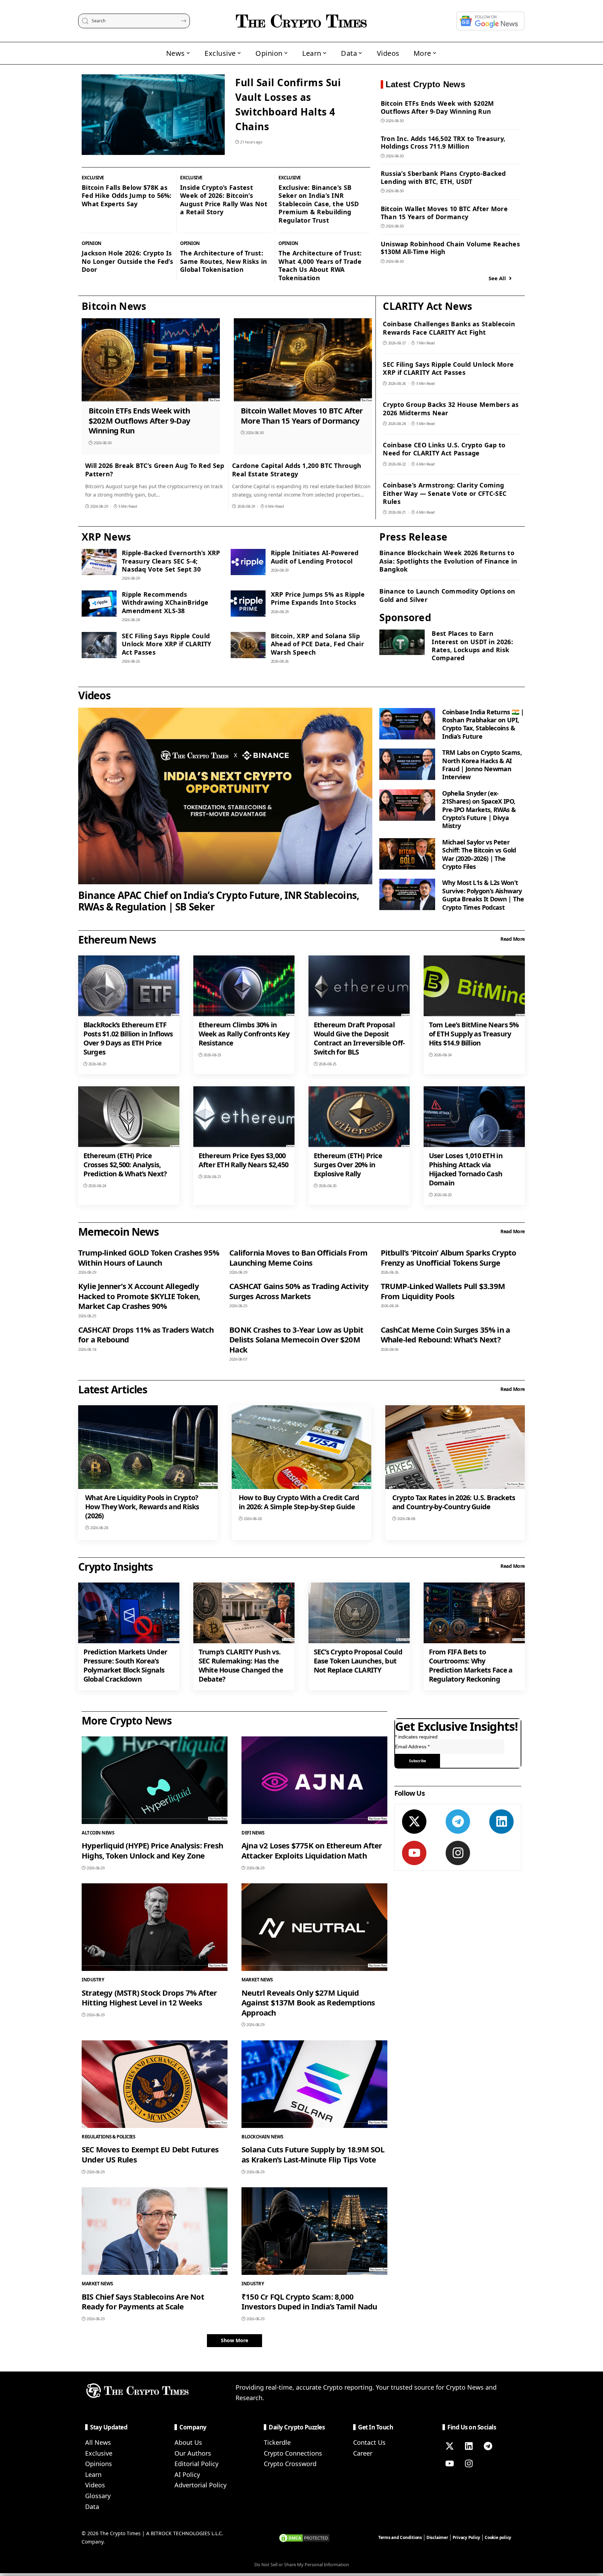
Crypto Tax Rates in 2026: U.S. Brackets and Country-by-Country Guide (454, 1502)
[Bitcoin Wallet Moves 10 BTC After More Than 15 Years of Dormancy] (303, 360)
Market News (257, 1980)
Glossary (98, 2496)
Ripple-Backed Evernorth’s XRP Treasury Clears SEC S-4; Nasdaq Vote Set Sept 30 (171, 561)
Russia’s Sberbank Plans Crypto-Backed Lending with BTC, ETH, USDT (443, 177)
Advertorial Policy (200, 2485)
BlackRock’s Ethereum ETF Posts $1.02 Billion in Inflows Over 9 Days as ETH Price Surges (128, 1038)
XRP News (106, 537)
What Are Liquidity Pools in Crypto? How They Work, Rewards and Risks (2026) (142, 1507)
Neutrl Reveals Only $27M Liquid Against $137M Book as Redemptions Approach (308, 2002)
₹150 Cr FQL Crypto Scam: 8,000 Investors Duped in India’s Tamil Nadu (309, 2302)
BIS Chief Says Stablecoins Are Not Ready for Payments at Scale (143, 2302)
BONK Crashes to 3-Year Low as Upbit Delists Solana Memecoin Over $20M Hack (296, 1339)
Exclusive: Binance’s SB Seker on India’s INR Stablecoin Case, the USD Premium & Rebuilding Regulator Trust (319, 204)
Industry (93, 1980)
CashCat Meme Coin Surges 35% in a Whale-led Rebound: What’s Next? (445, 1335)
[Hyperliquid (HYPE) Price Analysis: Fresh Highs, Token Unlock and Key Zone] (155, 1780)
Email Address (412, 1747)
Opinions (99, 2464)
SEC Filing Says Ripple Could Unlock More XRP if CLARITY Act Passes (448, 368)
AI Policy (187, 2474)
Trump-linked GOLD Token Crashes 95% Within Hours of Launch (149, 1257)
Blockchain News (262, 2137)
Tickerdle (277, 2442)
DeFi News (253, 1833)
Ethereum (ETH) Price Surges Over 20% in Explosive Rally (348, 1165)
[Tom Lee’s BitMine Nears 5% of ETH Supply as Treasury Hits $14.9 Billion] (474, 986)
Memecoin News (118, 1232)
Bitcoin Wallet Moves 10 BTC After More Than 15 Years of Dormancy (444, 213)
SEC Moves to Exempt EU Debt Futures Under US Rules (150, 2154)
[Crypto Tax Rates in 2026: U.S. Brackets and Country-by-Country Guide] (455, 1447)
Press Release (413, 537)
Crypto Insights (116, 1567)
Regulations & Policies (108, 2137)
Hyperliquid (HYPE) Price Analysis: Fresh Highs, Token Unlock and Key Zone (152, 1850)
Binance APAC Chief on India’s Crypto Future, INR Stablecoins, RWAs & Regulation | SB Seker (219, 901)
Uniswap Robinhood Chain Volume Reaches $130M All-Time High (450, 248)
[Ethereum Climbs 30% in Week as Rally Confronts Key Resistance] (244, 986)
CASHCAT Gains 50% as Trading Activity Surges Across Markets (299, 1291)
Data (92, 2507)
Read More (513, 939)
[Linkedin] (501, 1822)
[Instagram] (458, 1853)
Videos (94, 695)
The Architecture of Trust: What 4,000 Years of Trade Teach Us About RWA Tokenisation (320, 265)
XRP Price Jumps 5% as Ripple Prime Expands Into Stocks (318, 598)
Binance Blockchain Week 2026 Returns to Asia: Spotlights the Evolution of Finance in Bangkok (448, 561)
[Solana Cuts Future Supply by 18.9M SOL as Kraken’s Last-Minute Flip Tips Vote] (314, 2084)
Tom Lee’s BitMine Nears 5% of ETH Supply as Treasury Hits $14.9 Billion (474, 1034)
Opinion (92, 243)
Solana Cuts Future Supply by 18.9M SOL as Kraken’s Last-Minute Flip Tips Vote (313, 2154)
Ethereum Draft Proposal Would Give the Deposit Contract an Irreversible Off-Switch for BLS (359, 1038)
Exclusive (93, 178)
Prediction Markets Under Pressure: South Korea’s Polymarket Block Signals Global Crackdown (125, 1665)
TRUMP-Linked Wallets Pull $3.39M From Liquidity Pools (443, 1291)
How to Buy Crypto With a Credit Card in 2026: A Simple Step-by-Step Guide (299, 1502)
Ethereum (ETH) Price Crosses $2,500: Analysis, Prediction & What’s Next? (125, 1165)
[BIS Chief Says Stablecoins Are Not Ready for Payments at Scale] (155, 2231)
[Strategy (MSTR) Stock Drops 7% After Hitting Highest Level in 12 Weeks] (155, 1927)
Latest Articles (113, 1389)
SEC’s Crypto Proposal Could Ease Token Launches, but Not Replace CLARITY (358, 1661)
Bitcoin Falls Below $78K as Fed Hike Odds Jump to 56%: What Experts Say (127, 196)
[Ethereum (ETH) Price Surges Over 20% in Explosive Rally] (359, 1117)
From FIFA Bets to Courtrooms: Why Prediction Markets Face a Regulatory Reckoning (471, 1665)
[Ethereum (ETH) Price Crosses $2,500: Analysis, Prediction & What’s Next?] (129, 1117)
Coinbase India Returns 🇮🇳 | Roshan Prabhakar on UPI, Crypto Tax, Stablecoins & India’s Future (483, 724)
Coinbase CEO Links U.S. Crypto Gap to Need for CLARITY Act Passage (444, 449)
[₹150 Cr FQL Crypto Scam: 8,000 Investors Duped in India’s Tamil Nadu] (314, 2231)
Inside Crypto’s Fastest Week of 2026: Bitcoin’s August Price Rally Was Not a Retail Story (224, 200)
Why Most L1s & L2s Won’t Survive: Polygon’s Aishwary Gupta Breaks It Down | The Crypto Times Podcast (483, 895)
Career (363, 2453)
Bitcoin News (114, 306)
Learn (93, 2474)
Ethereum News (117, 940)
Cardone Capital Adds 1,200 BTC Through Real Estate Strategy (297, 470)
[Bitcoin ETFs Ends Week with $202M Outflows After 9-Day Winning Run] (151, 360)
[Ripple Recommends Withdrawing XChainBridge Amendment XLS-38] (99, 604)
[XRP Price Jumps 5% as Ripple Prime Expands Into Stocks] (248, 604)
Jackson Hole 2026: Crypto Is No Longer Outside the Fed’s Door (127, 261)
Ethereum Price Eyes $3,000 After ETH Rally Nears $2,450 (244, 1160)
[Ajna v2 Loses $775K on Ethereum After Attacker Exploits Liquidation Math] (314, 1780)
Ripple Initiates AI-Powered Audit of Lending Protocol (315, 557)
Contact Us (369, 2442)
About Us (188, 2442)
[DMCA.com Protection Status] (304, 2537)
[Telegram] (458, 1822)
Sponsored (405, 617)
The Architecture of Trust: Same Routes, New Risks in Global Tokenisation (224, 261)
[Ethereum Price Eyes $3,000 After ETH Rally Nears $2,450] (244, 1117)
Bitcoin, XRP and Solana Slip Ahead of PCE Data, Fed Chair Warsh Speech (317, 644)
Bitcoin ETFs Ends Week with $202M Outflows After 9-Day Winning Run (437, 107)
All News (98, 2442)
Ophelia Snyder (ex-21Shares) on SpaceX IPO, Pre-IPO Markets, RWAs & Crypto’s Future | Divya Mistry (479, 810)
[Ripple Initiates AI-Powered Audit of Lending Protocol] (248, 562)
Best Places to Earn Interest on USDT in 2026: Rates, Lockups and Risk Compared (472, 646)
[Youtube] (414, 1853)
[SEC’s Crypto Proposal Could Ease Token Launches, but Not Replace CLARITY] (359, 1613)
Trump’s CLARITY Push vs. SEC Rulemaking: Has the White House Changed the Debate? (241, 1665)
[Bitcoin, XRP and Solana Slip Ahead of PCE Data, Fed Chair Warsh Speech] (248, 645)
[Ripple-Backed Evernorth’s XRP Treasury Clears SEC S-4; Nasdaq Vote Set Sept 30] (99, 562)
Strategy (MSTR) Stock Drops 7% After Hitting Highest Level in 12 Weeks (149, 1998)
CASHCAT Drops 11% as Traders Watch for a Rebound (146, 1335)
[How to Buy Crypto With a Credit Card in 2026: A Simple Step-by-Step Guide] (301, 1447)
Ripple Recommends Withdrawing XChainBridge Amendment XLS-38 (165, 602)
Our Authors (193, 2453)
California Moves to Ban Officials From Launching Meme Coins (298, 1257)
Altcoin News (98, 1833)
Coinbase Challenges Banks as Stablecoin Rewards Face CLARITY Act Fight (449, 328)
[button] (234, 2340)
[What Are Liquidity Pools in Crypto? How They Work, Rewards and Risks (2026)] (148, 1447)
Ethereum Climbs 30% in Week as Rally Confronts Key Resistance (244, 1034)
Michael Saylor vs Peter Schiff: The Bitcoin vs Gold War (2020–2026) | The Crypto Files (479, 854)
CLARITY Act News (427, 306)
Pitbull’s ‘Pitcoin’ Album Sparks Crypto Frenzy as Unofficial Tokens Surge (449, 1257)
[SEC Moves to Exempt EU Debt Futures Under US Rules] (155, 2084)
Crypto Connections (293, 2453)
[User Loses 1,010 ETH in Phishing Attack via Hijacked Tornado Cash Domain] (474, 1117)
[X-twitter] (414, 1822)
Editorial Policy (196, 2464)
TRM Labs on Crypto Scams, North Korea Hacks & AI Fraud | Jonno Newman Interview (482, 765)
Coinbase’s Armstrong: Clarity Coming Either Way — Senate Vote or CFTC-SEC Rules (445, 493)
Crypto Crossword (290, 2464)
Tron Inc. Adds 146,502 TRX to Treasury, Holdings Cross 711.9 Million (443, 143)
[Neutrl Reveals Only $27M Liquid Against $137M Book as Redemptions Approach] (314, 1927)
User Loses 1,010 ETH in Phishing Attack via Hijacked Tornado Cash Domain (466, 1169)
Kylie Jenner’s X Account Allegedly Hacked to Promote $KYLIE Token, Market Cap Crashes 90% (139, 1296)
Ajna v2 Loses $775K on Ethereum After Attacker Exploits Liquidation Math (312, 1850)
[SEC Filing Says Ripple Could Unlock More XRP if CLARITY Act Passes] (99, 645)
